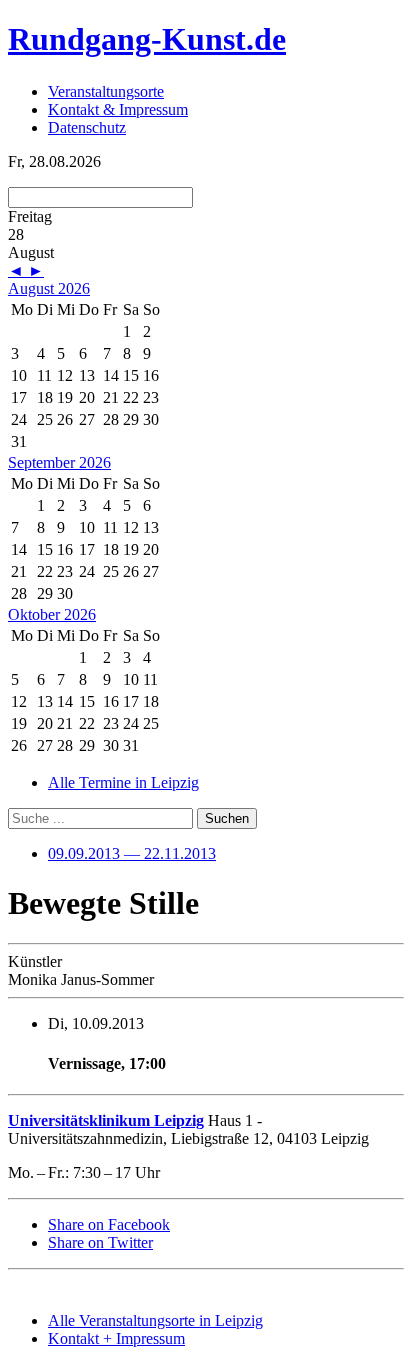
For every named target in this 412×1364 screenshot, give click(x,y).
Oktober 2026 (52, 614)
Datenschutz (87, 127)
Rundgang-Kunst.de (147, 39)
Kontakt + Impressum (116, 1338)
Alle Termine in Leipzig (123, 782)
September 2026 (59, 462)
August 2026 (49, 288)
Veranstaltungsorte (106, 91)
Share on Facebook (109, 1224)
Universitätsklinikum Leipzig (106, 1120)
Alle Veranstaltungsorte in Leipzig (155, 1320)
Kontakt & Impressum (118, 109)
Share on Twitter (100, 1242)
